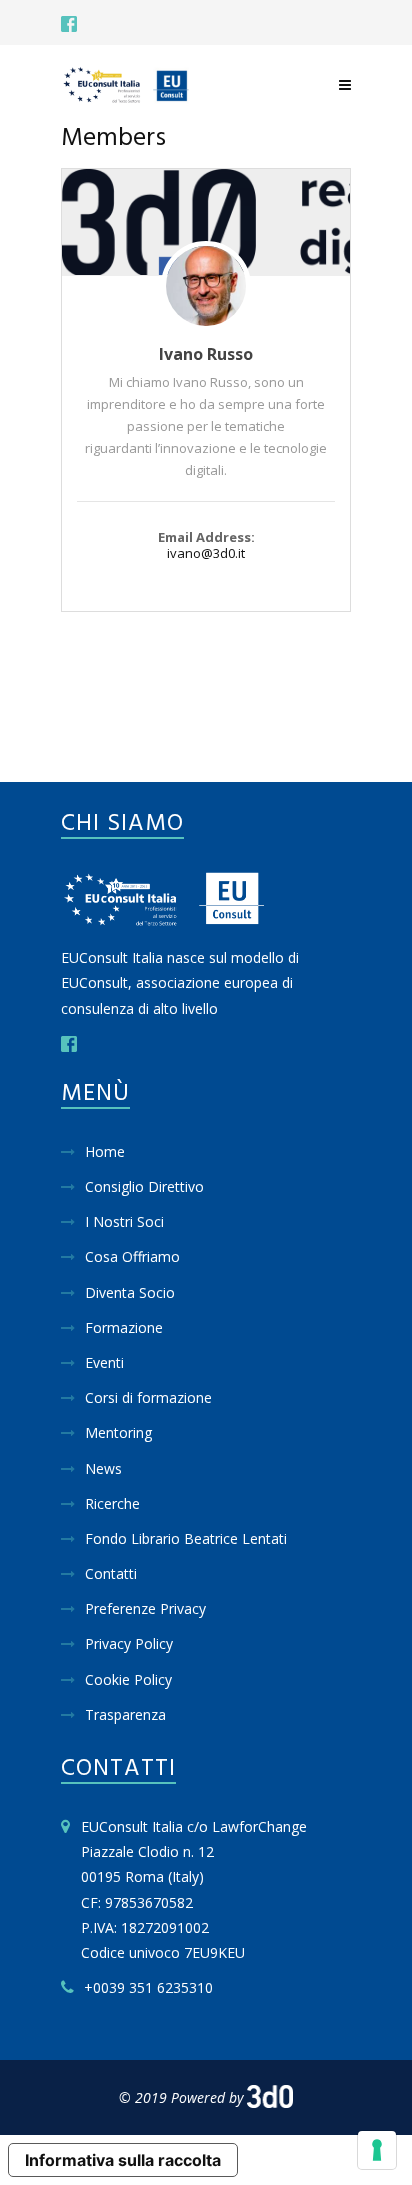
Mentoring (118, 1432)
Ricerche (112, 1503)
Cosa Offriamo (132, 1256)
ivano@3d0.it (206, 553)
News (103, 1468)
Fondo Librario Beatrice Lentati (186, 1538)
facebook (69, 24)
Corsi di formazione (148, 1397)
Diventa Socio (130, 1292)
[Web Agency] (270, 2097)
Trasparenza (125, 1714)
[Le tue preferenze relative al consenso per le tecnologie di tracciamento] (377, 2150)
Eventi (104, 1362)
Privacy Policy (129, 1643)
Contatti (111, 1573)
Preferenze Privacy (145, 1608)
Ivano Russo (206, 354)
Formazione (124, 1327)
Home (105, 1151)
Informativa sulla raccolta (123, 2160)
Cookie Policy (128, 1679)
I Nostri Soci (124, 1221)
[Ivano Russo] (206, 222)
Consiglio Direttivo (144, 1186)
